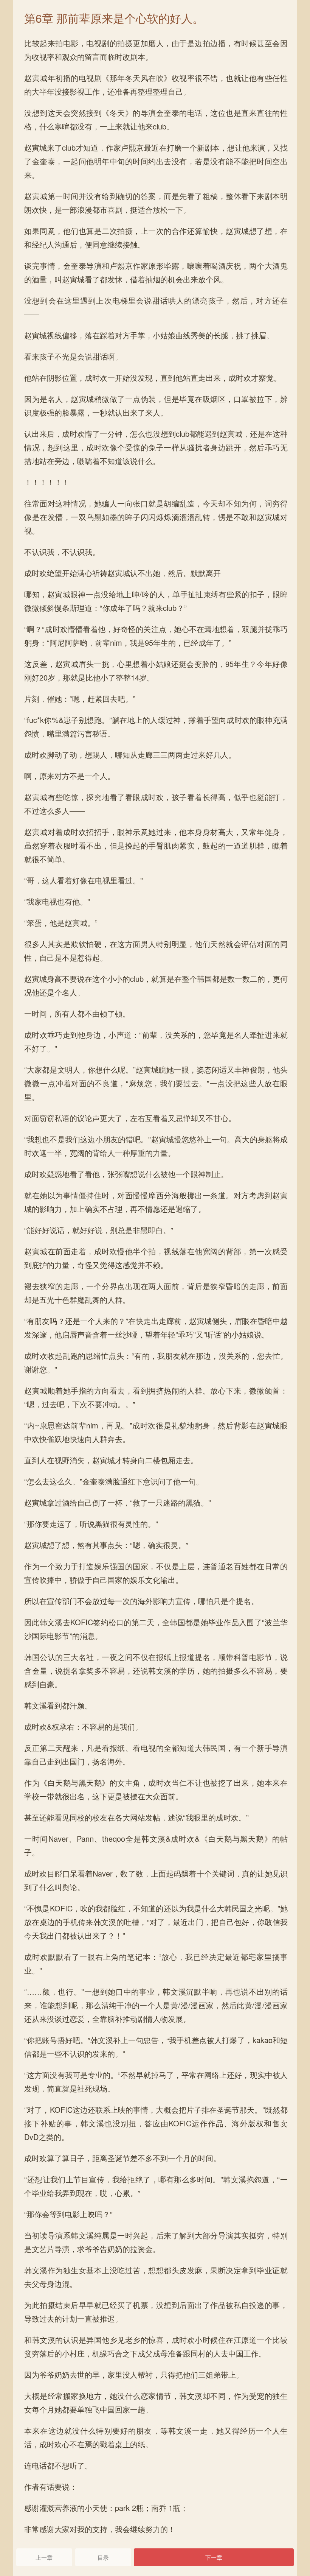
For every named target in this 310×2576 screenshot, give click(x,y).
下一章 (214, 2557)
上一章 (44, 2557)
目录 (103, 2557)
